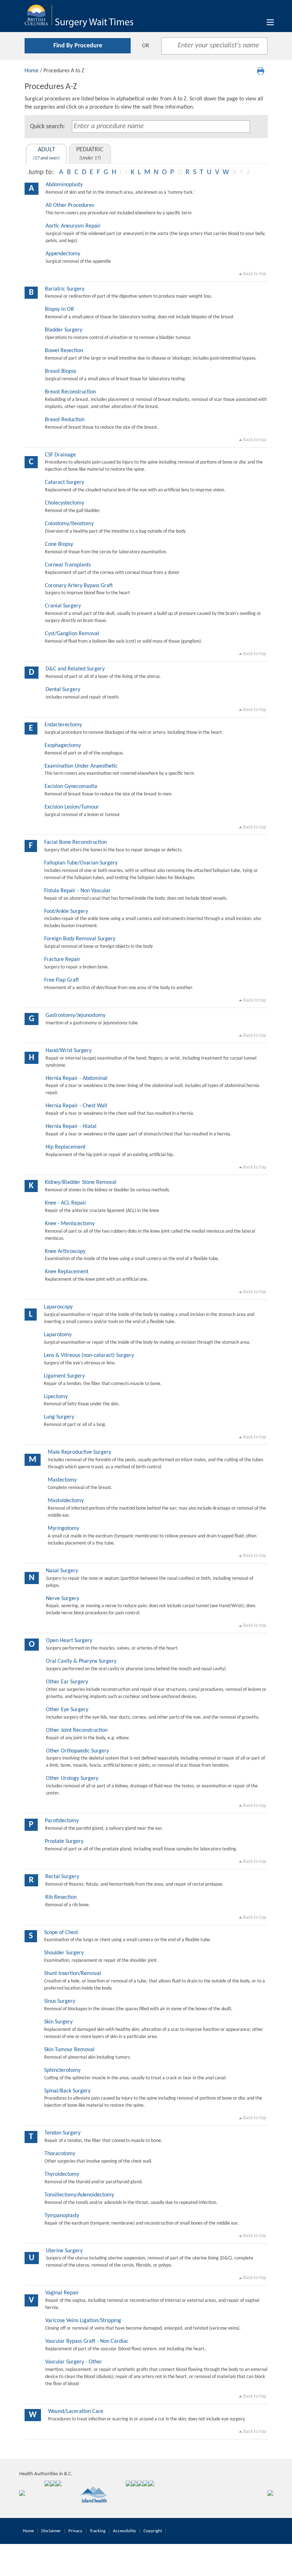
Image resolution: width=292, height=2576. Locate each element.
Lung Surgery (59, 1417)
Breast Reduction (65, 420)
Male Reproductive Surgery (79, 1452)
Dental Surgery (63, 690)
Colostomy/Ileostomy (69, 524)
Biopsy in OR (59, 309)
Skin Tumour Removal (69, 2050)
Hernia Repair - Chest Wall (76, 1106)
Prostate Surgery (64, 1841)
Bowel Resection (64, 351)
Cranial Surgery (63, 606)
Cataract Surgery (64, 482)
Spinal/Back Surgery (67, 2091)
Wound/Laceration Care (76, 2412)
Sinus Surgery (60, 2001)
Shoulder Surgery (64, 1953)
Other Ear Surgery (67, 1682)
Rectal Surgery (62, 1877)
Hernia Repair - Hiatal (71, 1127)
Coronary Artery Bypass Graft (79, 586)
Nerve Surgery (62, 1599)
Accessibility (124, 2531)
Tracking (98, 2531)
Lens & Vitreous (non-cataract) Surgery (89, 1355)
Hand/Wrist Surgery (69, 1051)
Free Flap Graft (62, 980)
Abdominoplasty (64, 185)
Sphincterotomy (62, 2070)
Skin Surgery (58, 2022)
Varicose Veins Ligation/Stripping (83, 2321)
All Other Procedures (70, 205)
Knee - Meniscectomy (70, 1224)
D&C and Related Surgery (75, 669)
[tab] (46, 154)
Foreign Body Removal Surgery (80, 939)
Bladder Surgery (64, 330)
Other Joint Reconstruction (77, 1730)
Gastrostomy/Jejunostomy (75, 1015)
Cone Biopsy (59, 544)
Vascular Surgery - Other (74, 2362)
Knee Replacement (67, 1272)
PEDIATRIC (90, 154)
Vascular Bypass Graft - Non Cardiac (87, 2341)
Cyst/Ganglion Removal (72, 634)
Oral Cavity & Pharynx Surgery (81, 1661)
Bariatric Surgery (65, 289)
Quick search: (47, 127)
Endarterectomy (63, 725)
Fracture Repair (62, 960)
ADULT (46, 154)
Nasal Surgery (62, 1571)
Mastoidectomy (66, 1501)
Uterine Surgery (64, 2251)
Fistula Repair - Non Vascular (77, 891)
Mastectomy (62, 1480)
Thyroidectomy (62, 2174)
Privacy (75, 2531)
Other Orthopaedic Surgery (77, 1751)
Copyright (153, 2531)
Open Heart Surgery (69, 1641)
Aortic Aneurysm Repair (73, 226)
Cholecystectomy (64, 503)
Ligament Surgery (64, 1376)
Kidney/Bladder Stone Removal (81, 1182)
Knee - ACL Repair (66, 1203)
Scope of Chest (61, 1933)
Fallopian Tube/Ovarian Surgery (81, 863)
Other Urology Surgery (72, 1778)
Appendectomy (63, 254)
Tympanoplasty (62, 2216)
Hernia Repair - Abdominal (77, 1078)
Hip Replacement (66, 1147)
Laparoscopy (58, 1307)
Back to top (254, 274)
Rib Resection (61, 1897)
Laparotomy (58, 1335)
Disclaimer (51, 2531)
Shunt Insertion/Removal (73, 1974)
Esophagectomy (63, 746)
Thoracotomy (60, 2154)
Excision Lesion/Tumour (72, 807)
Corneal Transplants (68, 565)
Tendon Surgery (62, 2133)
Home (32, 71)
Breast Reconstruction (70, 392)
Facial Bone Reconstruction (75, 842)
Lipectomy (56, 1397)
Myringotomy (63, 1529)
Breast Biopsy (61, 371)
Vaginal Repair (62, 2293)
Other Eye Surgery (67, 1710)
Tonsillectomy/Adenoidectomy (79, 2195)
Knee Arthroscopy (65, 1252)
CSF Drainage (60, 455)
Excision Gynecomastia (71, 787)
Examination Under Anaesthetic (81, 766)
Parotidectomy (62, 1821)
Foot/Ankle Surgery (66, 911)
